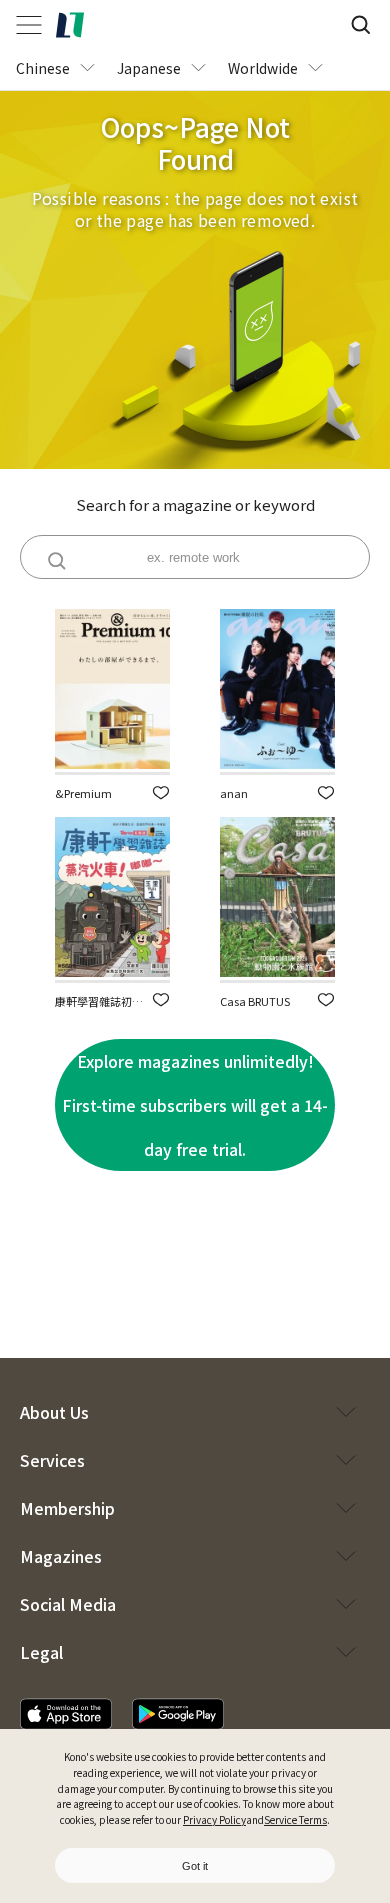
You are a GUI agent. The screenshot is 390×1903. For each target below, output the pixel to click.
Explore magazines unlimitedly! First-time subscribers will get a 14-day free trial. (195, 1105)
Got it (195, 1866)
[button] (161, 792)
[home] (70, 25)
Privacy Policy (214, 1819)
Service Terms (295, 1819)
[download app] (66, 1714)
